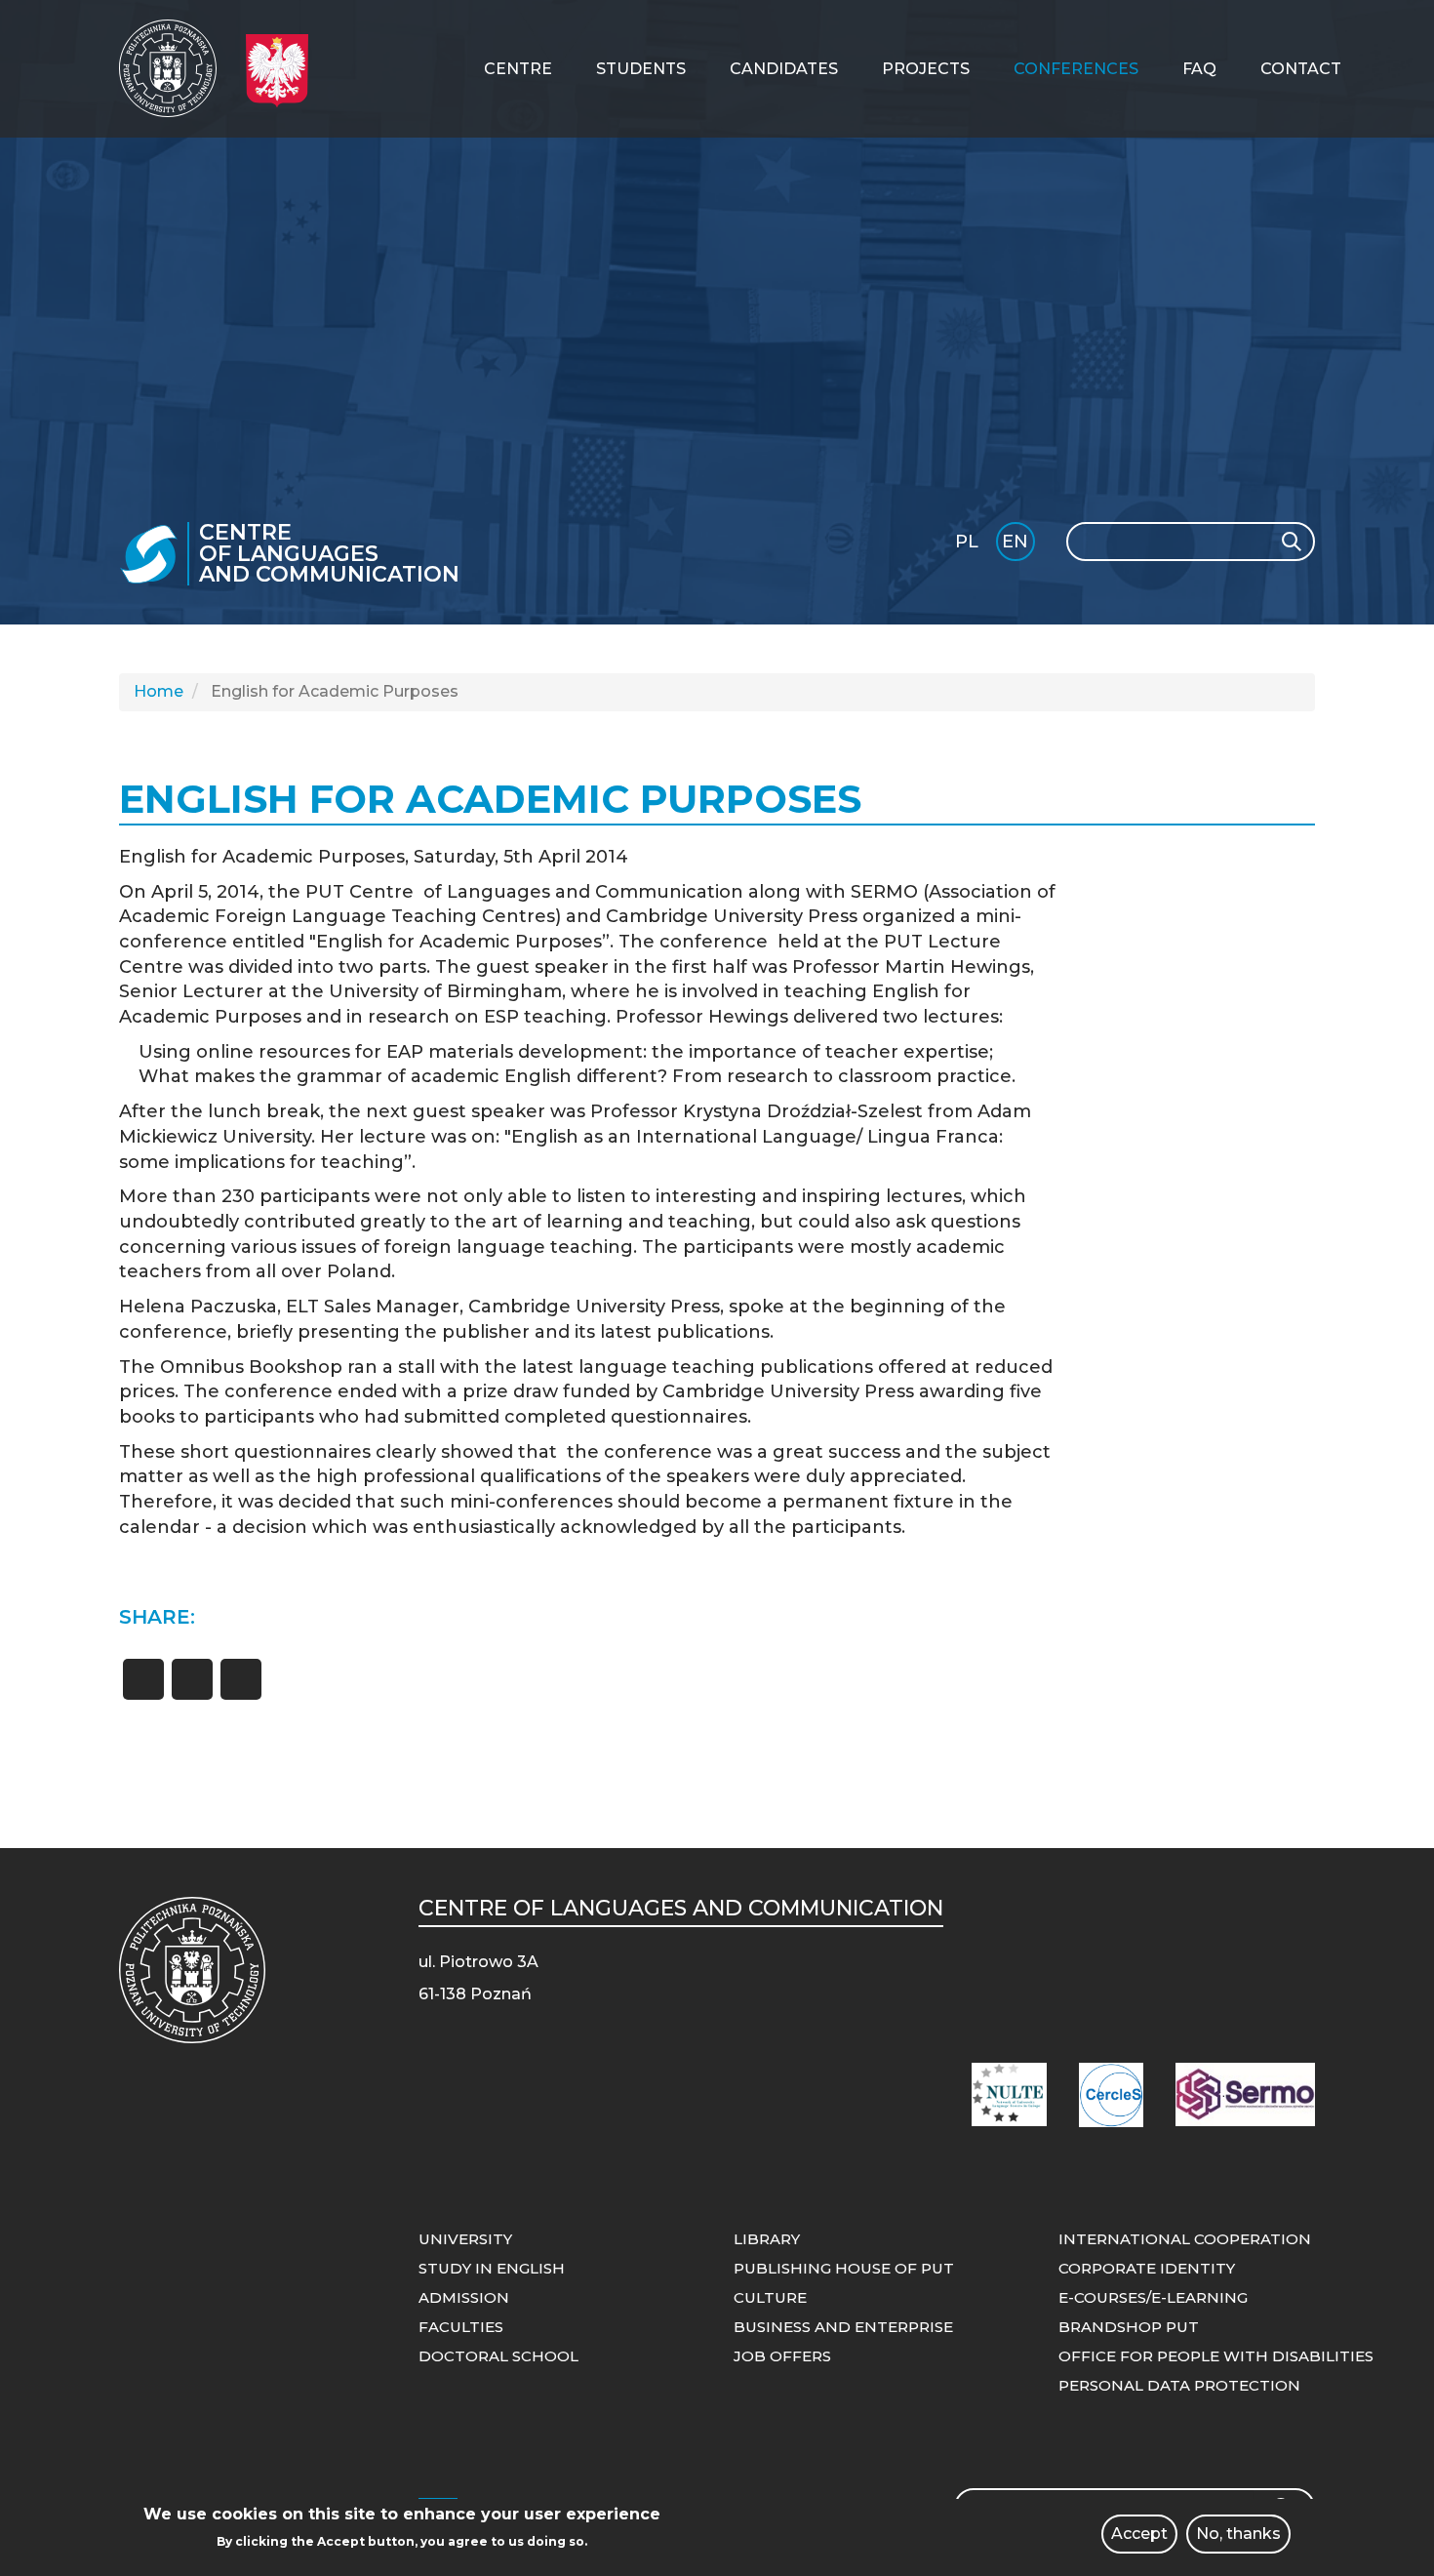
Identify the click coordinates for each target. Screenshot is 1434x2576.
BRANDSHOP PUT (1129, 2327)
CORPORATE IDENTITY (1147, 2268)
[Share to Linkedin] (241, 1679)
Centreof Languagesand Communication (329, 554)
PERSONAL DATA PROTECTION (1179, 2385)
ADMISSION (464, 2297)
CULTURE (770, 2297)
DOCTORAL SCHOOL (498, 2356)
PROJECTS (926, 69)
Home (159, 691)
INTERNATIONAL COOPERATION (1185, 2239)
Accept (1139, 2534)
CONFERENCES (1076, 69)
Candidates (784, 69)
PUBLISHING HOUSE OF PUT (844, 2268)
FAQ (1199, 69)
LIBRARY (767, 2239)
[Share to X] (192, 1679)
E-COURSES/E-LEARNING (1153, 2297)
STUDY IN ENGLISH (492, 2268)
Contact (1301, 69)
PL (967, 542)
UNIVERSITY (465, 2239)
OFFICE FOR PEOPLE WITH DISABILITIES (1216, 2356)
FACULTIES (461, 2327)
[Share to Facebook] (143, 1679)
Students (641, 69)
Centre (518, 69)
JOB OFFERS (782, 2356)
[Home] (175, 68)
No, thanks (1238, 2534)
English (1017, 545)
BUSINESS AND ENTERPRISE (843, 2327)
